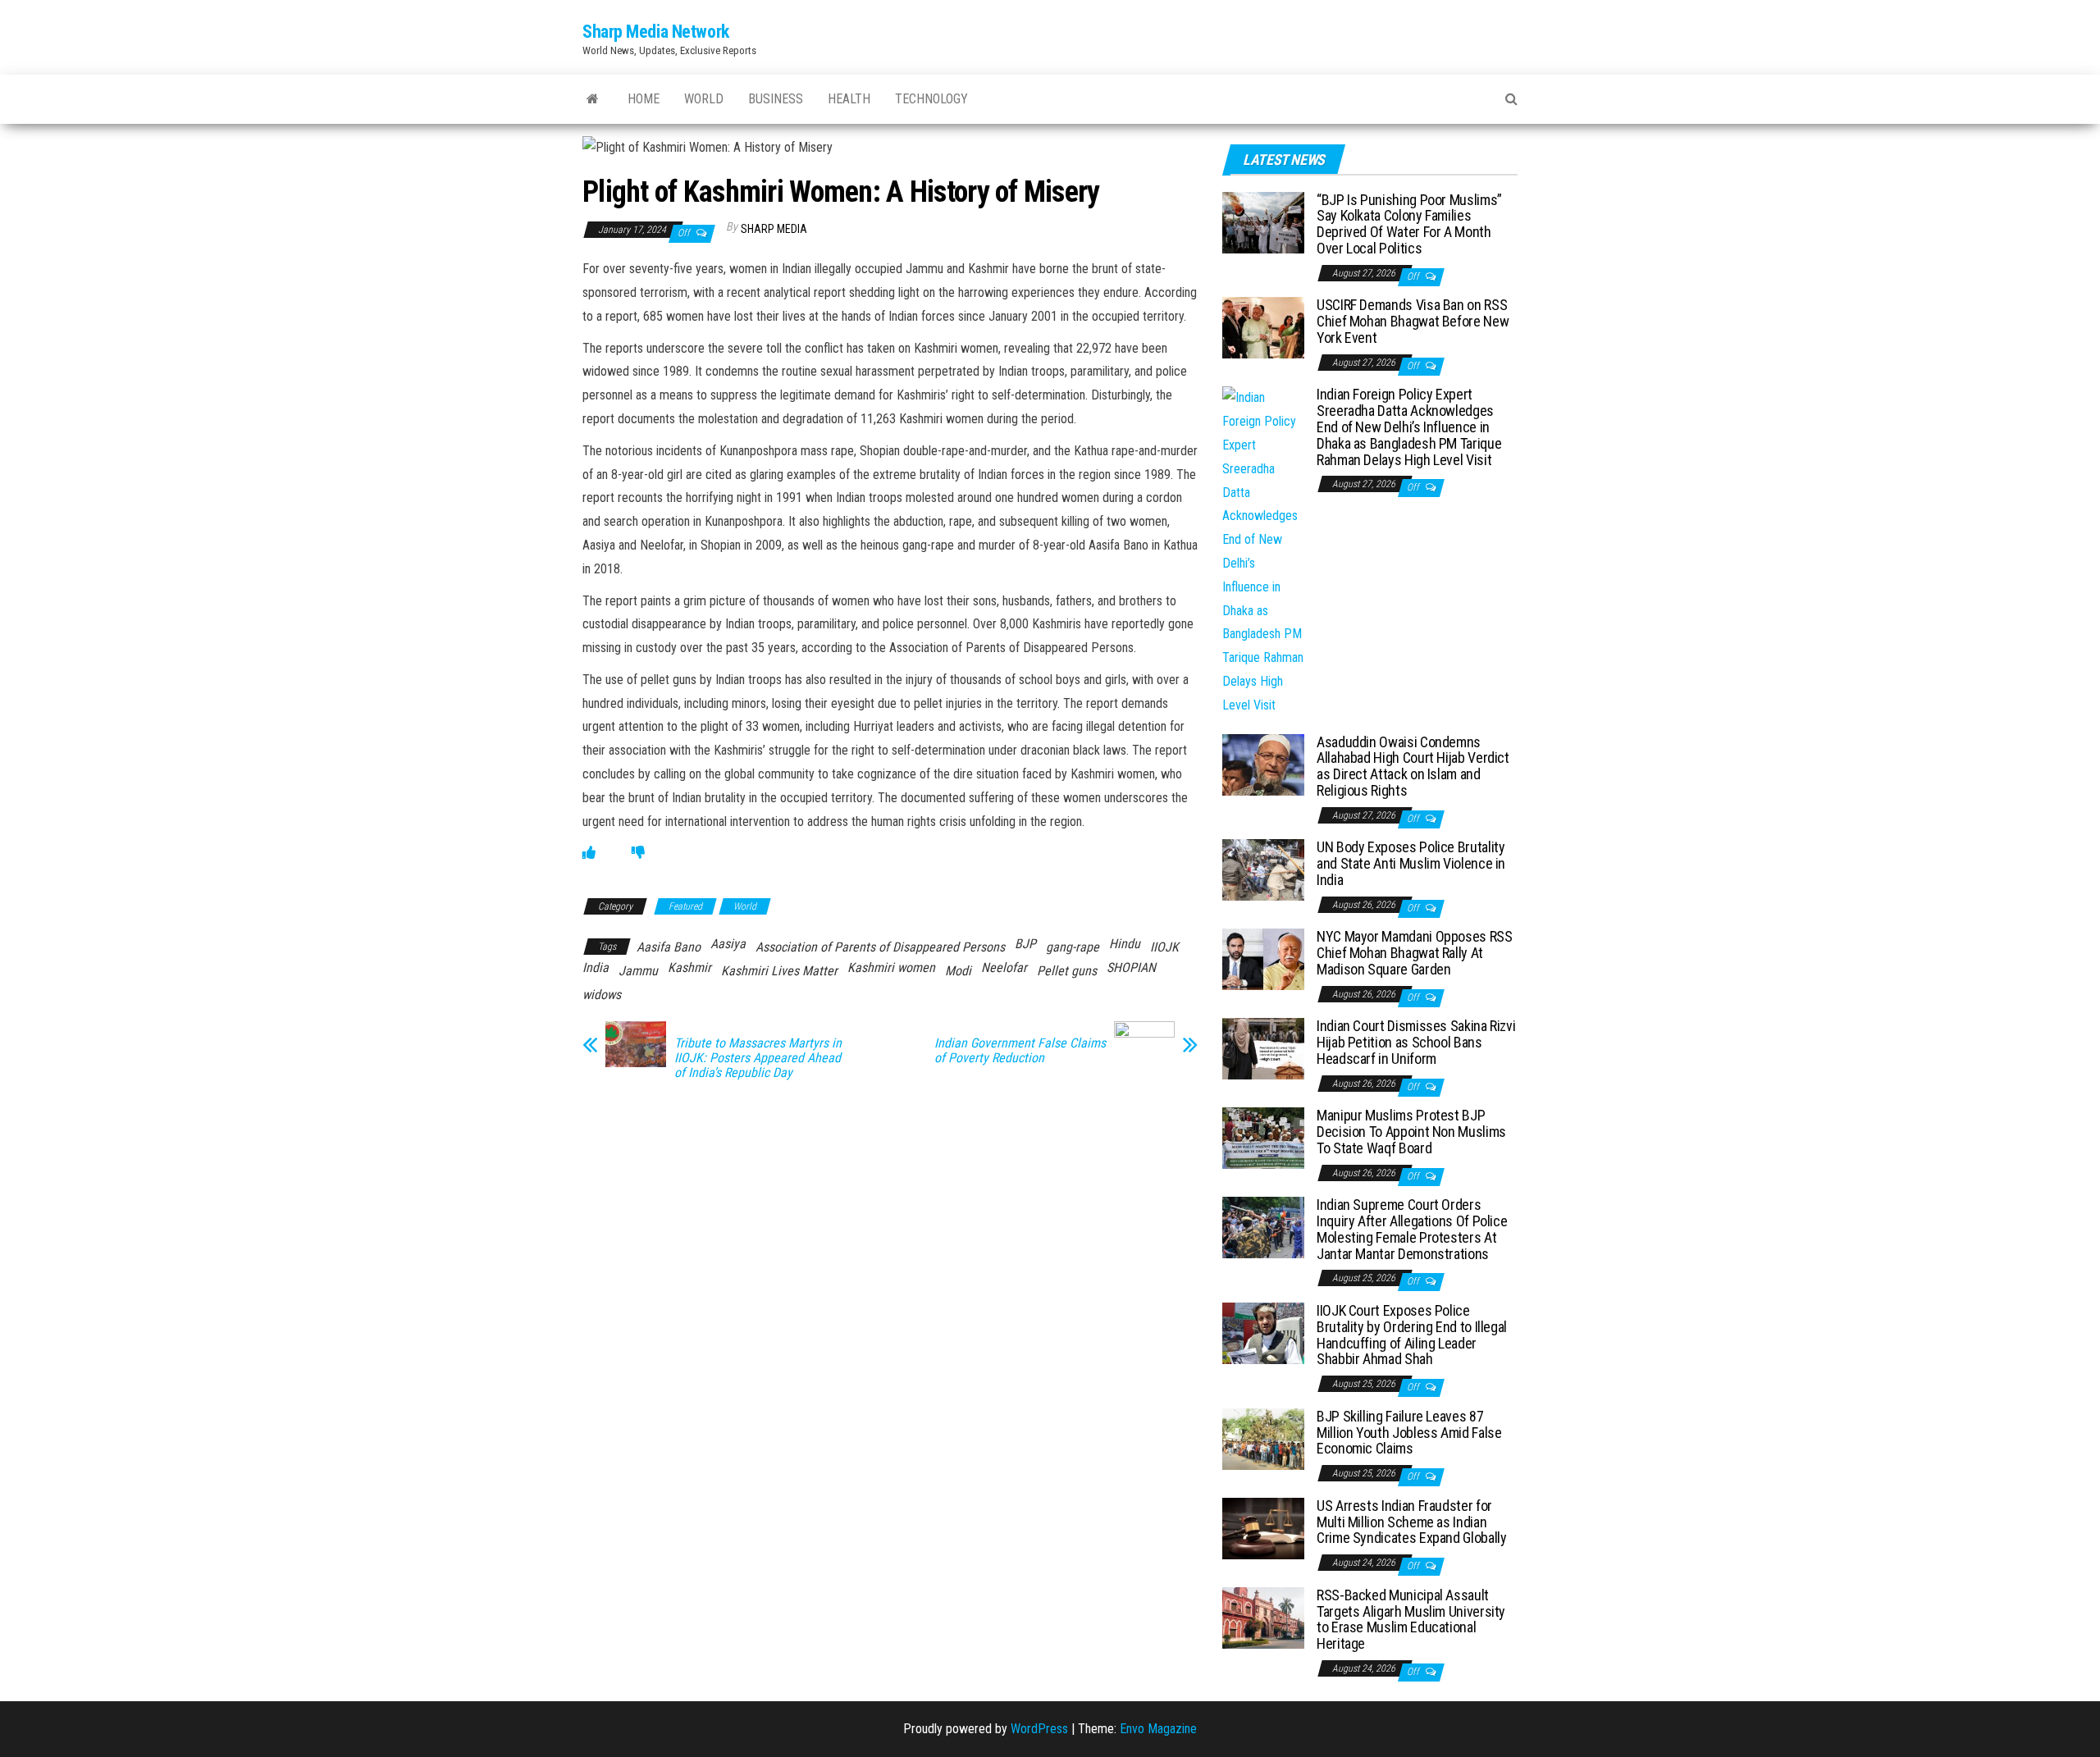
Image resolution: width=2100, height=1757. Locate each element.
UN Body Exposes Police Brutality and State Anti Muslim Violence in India (1411, 863)
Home (644, 99)
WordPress (1039, 1729)
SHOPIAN (1131, 967)
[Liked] (589, 853)
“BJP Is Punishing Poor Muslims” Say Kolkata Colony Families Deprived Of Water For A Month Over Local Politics (1409, 224)
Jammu (638, 971)
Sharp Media (774, 229)
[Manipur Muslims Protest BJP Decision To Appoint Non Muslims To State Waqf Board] (1263, 1137)
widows (602, 995)
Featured (685, 906)
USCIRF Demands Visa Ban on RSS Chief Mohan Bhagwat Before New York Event (1413, 321)
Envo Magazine (1158, 1729)
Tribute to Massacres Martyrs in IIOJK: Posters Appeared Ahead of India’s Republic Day (758, 1058)
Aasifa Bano (669, 947)
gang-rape (1073, 947)
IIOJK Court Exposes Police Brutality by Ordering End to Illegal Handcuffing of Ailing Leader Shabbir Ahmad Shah (1412, 1335)
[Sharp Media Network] (593, 99)
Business (776, 99)
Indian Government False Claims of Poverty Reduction (1020, 1051)
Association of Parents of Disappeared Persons (880, 947)
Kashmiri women (891, 967)
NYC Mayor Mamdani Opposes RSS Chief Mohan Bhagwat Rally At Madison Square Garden (1415, 953)
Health (849, 99)
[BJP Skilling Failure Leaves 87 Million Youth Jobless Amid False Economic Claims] (1263, 1438)
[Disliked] (638, 853)
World (704, 99)
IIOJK (1164, 947)
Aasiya (728, 944)
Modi (958, 971)
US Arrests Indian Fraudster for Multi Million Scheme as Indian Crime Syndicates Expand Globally (1411, 1522)
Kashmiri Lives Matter (779, 971)
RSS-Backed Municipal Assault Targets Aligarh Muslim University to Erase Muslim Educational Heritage (1411, 1619)
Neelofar (1004, 967)
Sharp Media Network (656, 32)
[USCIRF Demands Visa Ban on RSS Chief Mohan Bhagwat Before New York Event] (1263, 327)
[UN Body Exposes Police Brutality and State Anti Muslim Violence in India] (1263, 869)
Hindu (1125, 944)
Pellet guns (1067, 971)
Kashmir (689, 967)
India (596, 967)
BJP (1025, 944)
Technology (931, 99)
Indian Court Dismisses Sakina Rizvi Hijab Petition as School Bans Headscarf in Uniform (1416, 1042)
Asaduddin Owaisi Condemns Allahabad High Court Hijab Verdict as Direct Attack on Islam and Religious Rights (1413, 766)
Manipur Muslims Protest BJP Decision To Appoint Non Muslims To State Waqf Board (1411, 1132)
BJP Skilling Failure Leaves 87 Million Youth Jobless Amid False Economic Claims (1409, 1433)
